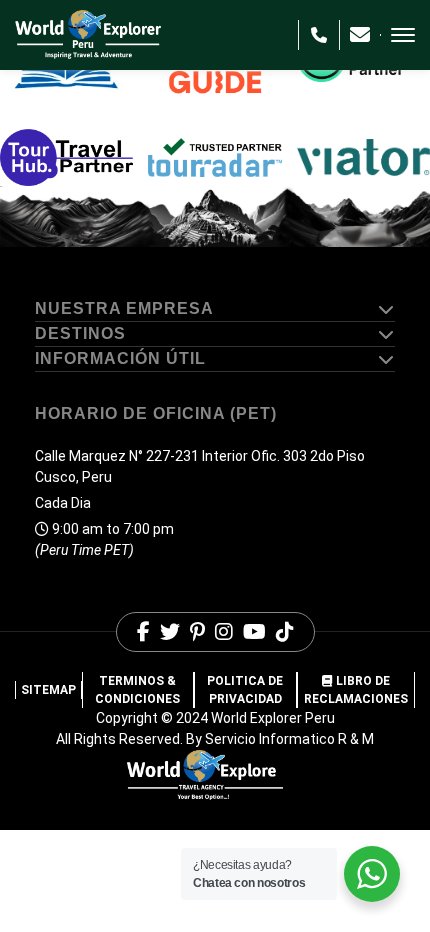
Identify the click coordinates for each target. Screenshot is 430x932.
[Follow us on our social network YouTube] (254, 632)
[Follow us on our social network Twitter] (170, 632)
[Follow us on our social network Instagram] (224, 632)
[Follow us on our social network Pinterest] (197, 632)
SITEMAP (48, 690)
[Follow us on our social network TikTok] (285, 632)
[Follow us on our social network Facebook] (143, 632)
